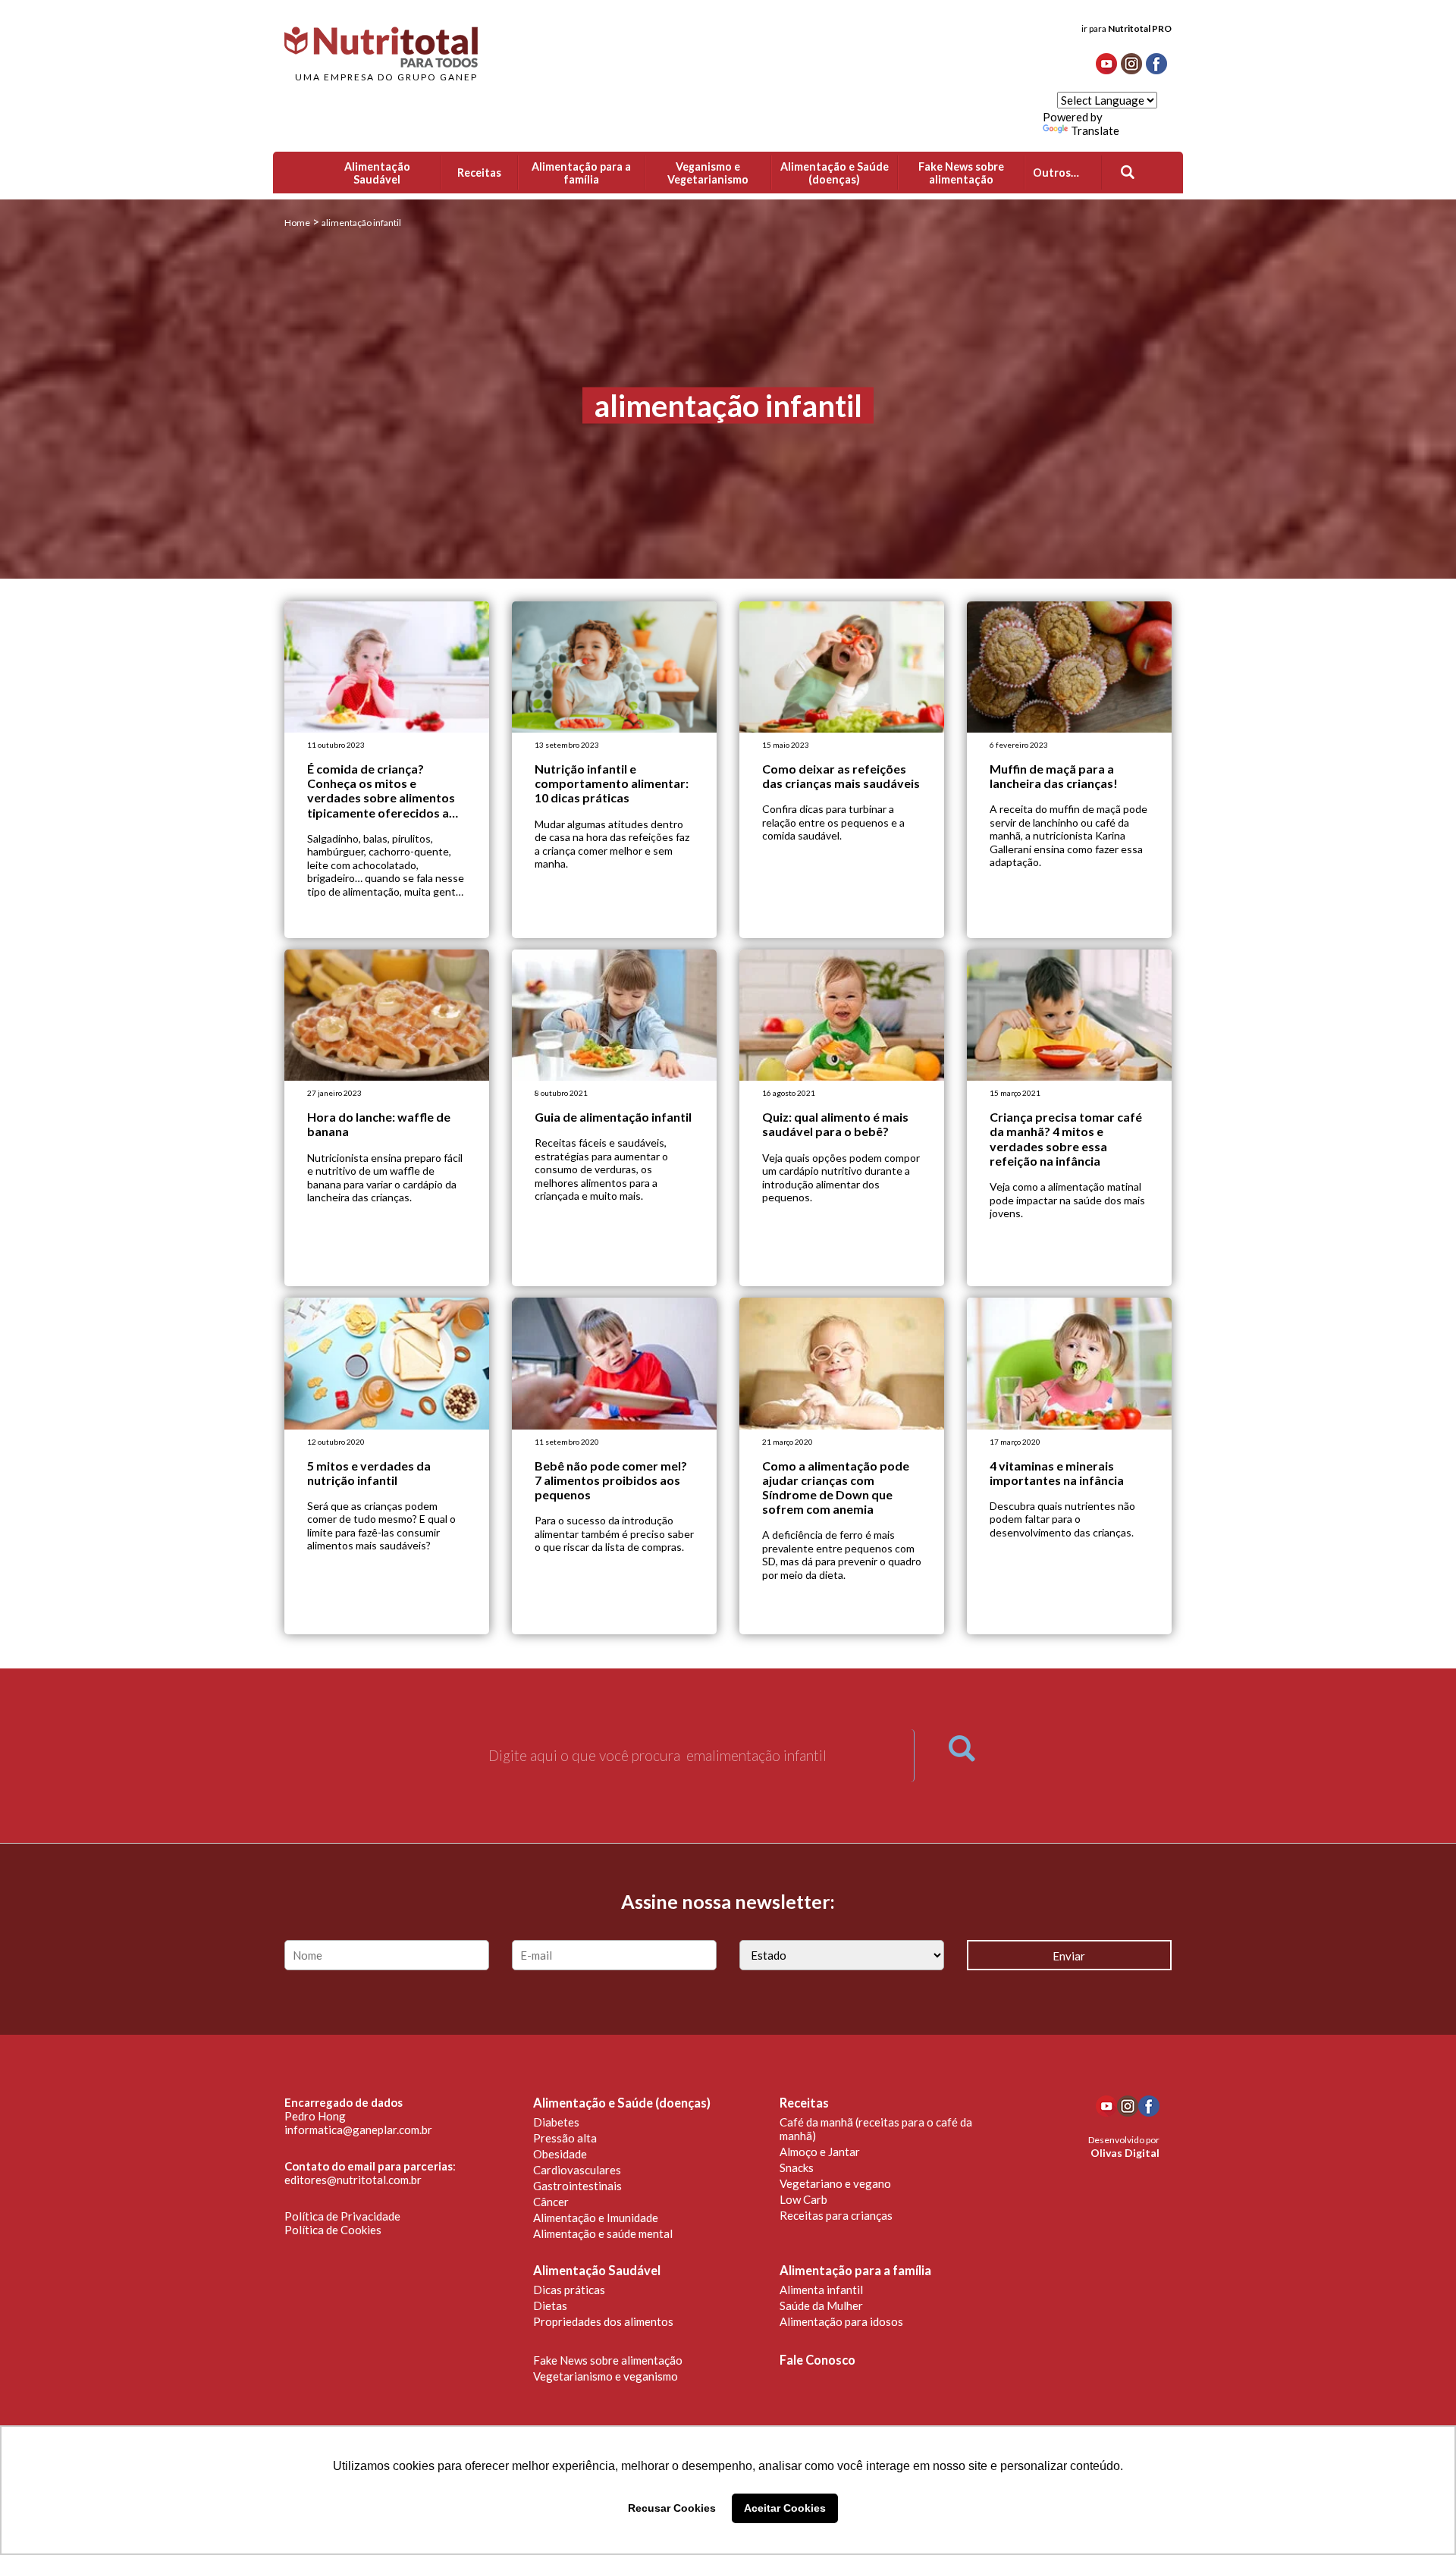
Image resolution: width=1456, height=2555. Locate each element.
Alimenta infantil (821, 2290)
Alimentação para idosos (841, 2321)
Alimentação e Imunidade (596, 2218)
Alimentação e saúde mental (603, 2233)
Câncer (551, 2202)
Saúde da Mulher (821, 2305)
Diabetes (556, 2122)
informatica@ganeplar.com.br (358, 2130)
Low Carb (803, 2199)
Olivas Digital (1125, 2153)
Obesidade (560, 2154)
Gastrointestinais (577, 2186)
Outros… (1056, 173)
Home (297, 223)
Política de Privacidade (342, 2216)
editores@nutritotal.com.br (353, 2180)
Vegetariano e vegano (835, 2183)
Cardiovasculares (577, 2170)
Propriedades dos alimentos (603, 2321)
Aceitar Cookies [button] (785, 2508)
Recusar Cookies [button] (672, 2508)
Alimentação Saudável (597, 2271)
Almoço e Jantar (820, 2152)
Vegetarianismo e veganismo (606, 2376)
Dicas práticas (569, 2290)
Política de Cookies (333, 2230)
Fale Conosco (817, 2360)
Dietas (550, 2305)
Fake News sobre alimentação (608, 2360)
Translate (1095, 130)
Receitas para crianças (836, 2215)
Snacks (797, 2167)
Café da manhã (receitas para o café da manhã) (876, 2129)
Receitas (804, 2103)
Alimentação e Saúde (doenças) (622, 2103)
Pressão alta (565, 2138)
